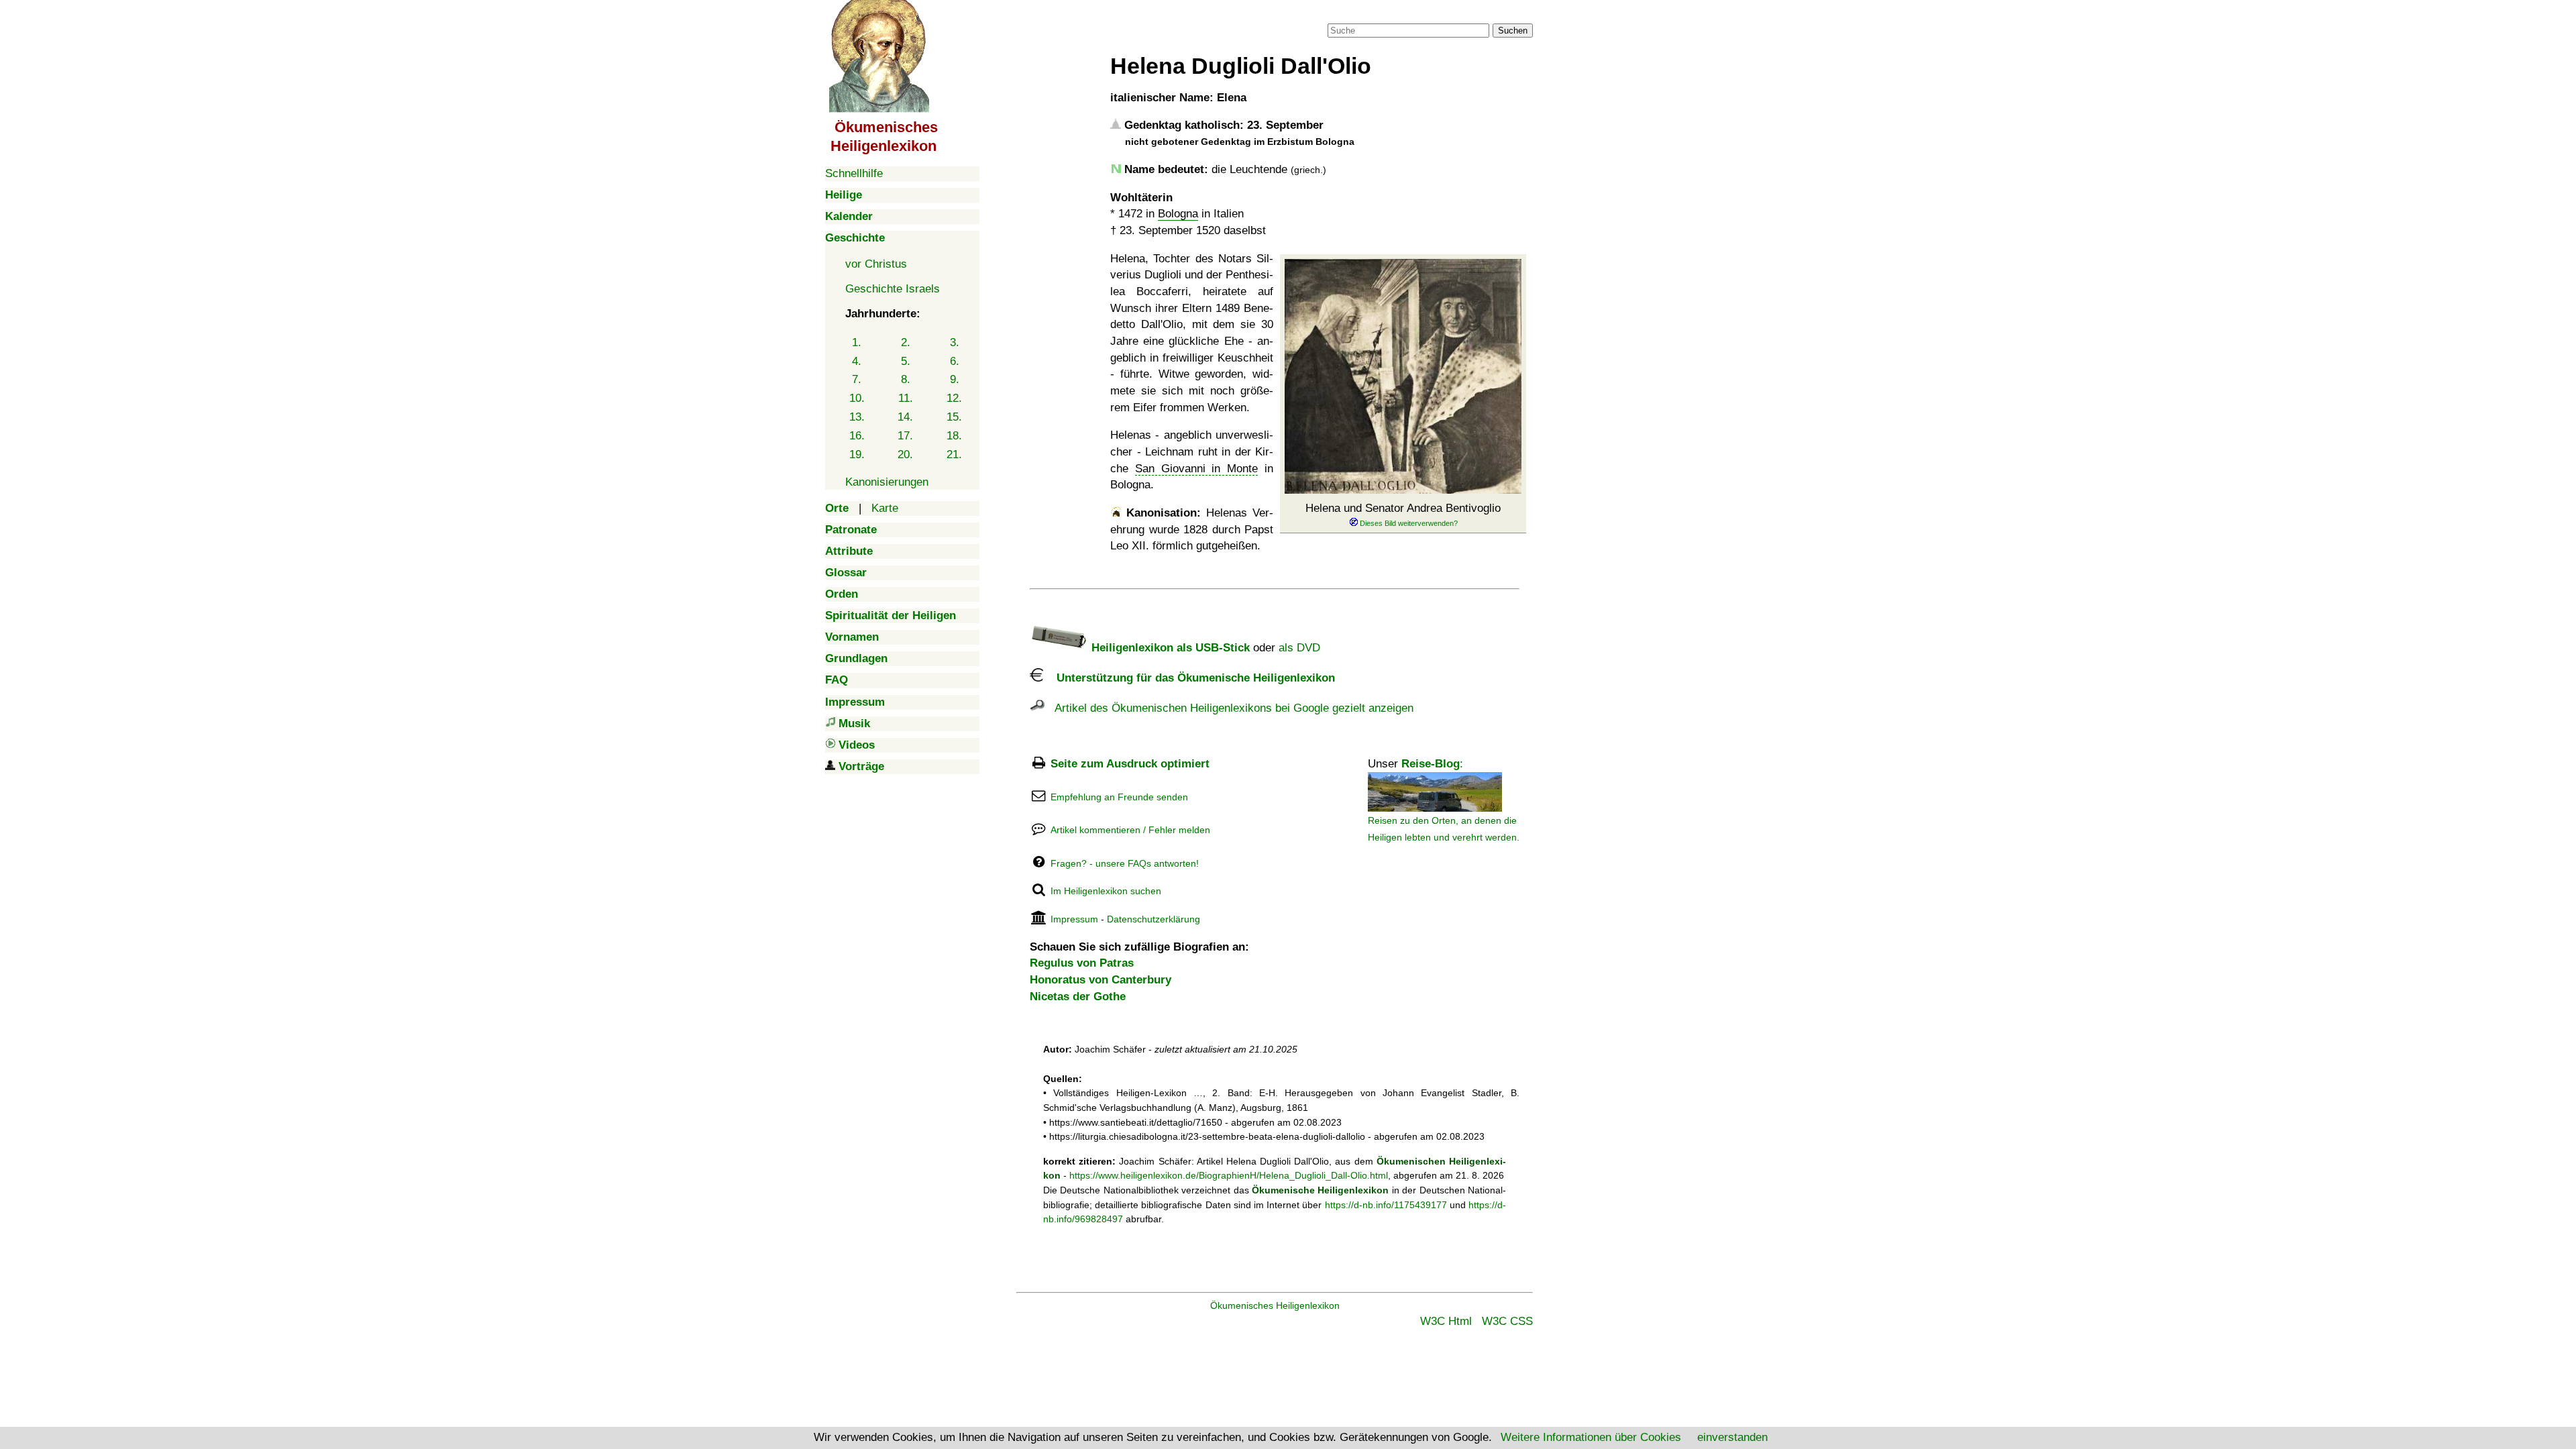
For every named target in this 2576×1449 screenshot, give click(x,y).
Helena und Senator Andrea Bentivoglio (1403, 508)
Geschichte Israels (893, 289)
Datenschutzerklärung (1153, 919)
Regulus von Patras (1082, 963)
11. (906, 398)
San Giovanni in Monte (1196, 469)
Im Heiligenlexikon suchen (1106, 891)
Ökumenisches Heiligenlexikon (1275, 1305)
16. (857, 436)
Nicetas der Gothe (1078, 997)
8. (906, 379)
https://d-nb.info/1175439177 (1386, 1205)
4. (857, 361)
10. (857, 398)
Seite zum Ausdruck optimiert (1130, 764)
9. (955, 379)
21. (954, 454)
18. (954, 436)
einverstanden (1732, 1437)
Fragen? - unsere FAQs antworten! (1125, 863)
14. (905, 417)
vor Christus (876, 264)
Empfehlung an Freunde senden (1119, 797)
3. (955, 342)
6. (955, 361)
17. (905, 436)
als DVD (1299, 648)
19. (857, 454)
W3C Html (1446, 1321)
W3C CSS (1507, 1321)
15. (954, 417)
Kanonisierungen (887, 482)
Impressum (1074, 919)
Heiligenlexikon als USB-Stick (1169, 648)
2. (906, 342)
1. (857, 342)
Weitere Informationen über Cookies (1591, 1437)
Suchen (1513, 31)
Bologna (1178, 214)
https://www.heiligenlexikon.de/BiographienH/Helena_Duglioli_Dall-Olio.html (1229, 1175)
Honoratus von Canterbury (1101, 980)
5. (906, 361)
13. (857, 417)
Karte (885, 508)
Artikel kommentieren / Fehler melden (1130, 830)
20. (905, 454)
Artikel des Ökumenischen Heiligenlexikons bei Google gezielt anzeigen (1229, 708)
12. (954, 398)
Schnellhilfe (854, 173)
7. (857, 379)
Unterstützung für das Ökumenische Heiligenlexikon (1189, 678)
